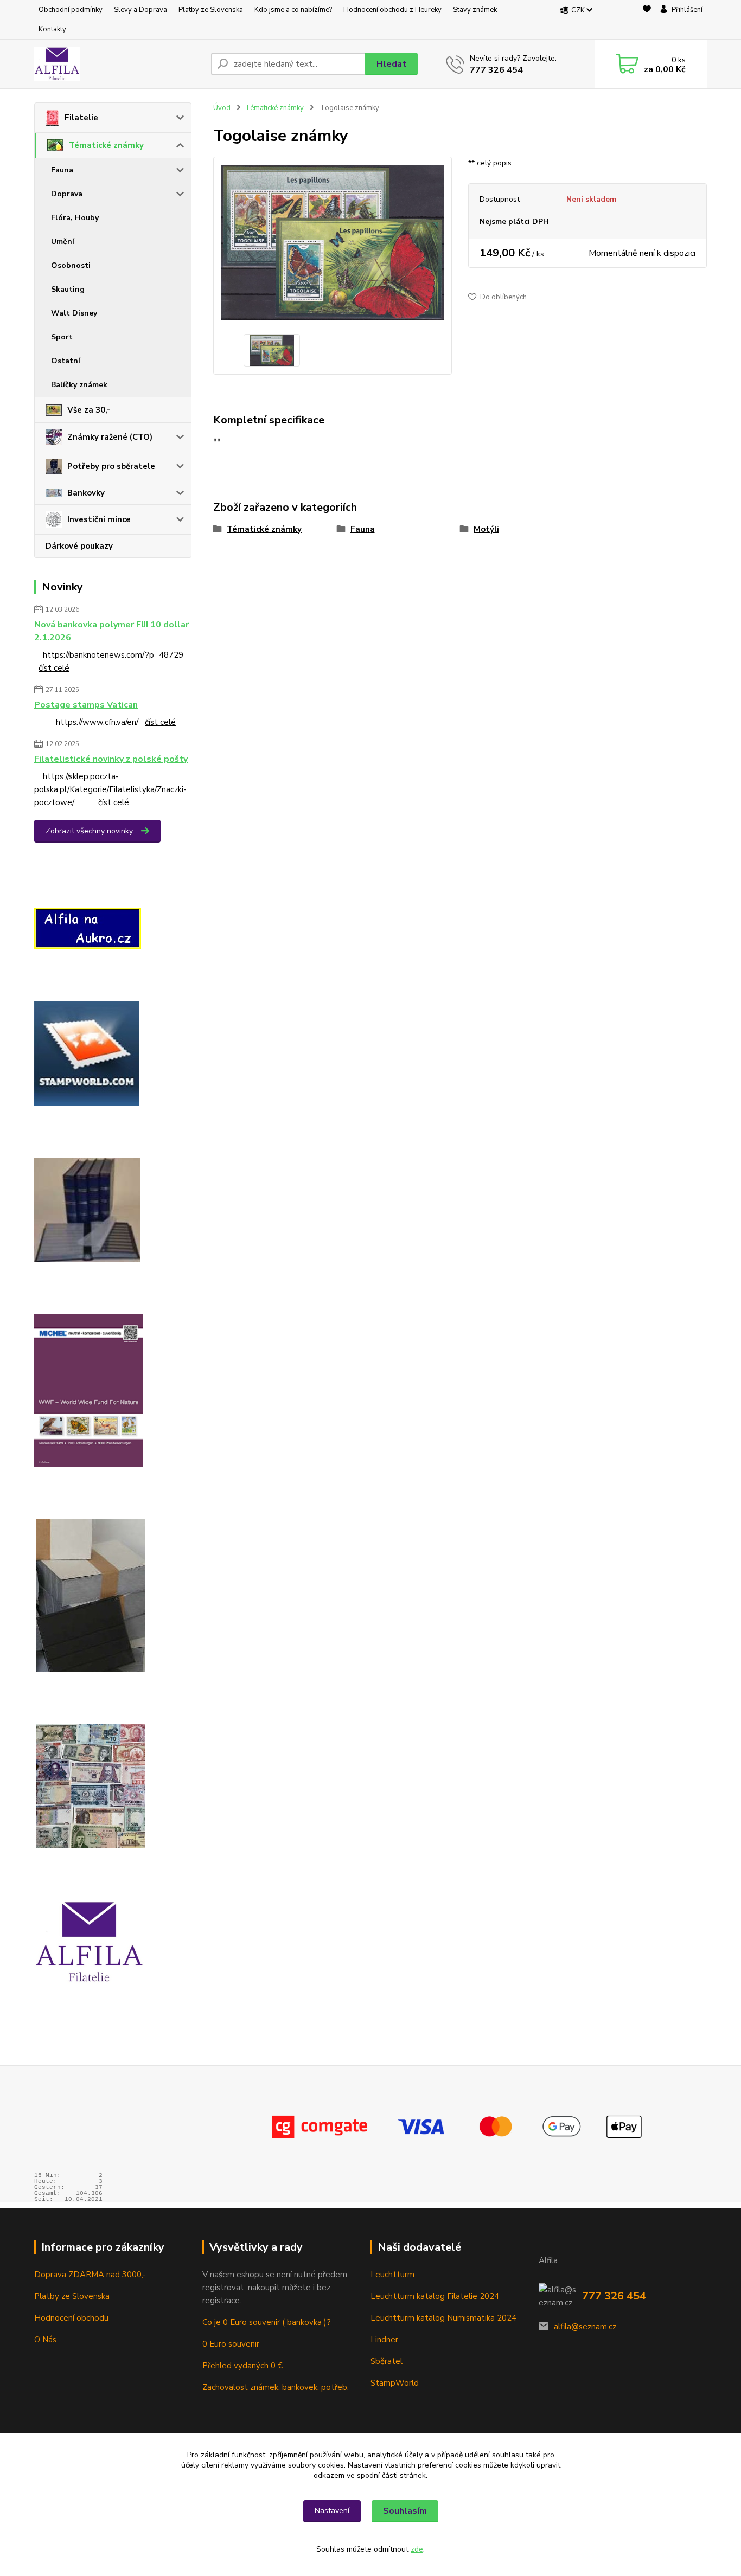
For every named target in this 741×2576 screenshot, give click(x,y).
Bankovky (86, 493)
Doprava (67, 194)
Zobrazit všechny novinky (89, 831)
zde (417, 2549)
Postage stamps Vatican (86, 705)
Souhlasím (405, 2511)
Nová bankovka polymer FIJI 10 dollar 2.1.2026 (111, 631)
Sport (62, 337)
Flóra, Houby (75, 218)
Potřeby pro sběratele (111, 466)
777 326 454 (496, 70)
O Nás (45, 2340)
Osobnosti (71, 265)
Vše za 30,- (89, 410)
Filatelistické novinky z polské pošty (111, 759)
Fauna (62, 170)
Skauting (68, 289)
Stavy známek (475, 10)
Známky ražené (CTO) (110, 437)
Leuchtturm (392, 2275)
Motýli (486, 529)
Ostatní (66, 361)
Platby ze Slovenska (211, 10)
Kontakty (52, 29)
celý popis (494, 163)
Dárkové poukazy (79, 546)
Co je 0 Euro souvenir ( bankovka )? (267, 2322)
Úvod (222, 108)
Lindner (384, 2340)
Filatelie (81, 118)
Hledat (391, 64)
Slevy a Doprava (140, 10)
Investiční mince (99, 519)
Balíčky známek (79, 385)
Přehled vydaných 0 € (244, 2366)
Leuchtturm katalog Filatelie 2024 (435, 2296)
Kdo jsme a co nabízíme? (293, 10)
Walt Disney (74, 313)
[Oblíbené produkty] (647, 20)
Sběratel (387, 2361)
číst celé (54, 668)
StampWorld (395, 2383)
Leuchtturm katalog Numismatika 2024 (443, 2318)
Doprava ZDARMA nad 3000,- (90, 2275)
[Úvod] (118, 64)
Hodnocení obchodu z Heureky (392, 10)
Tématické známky (106, 145)
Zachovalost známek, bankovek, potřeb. (276, 2387)
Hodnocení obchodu (71, 2318)
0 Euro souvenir (231, 2344)
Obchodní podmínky (71, 10)
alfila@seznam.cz (585, 2327)
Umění (63, 242)
